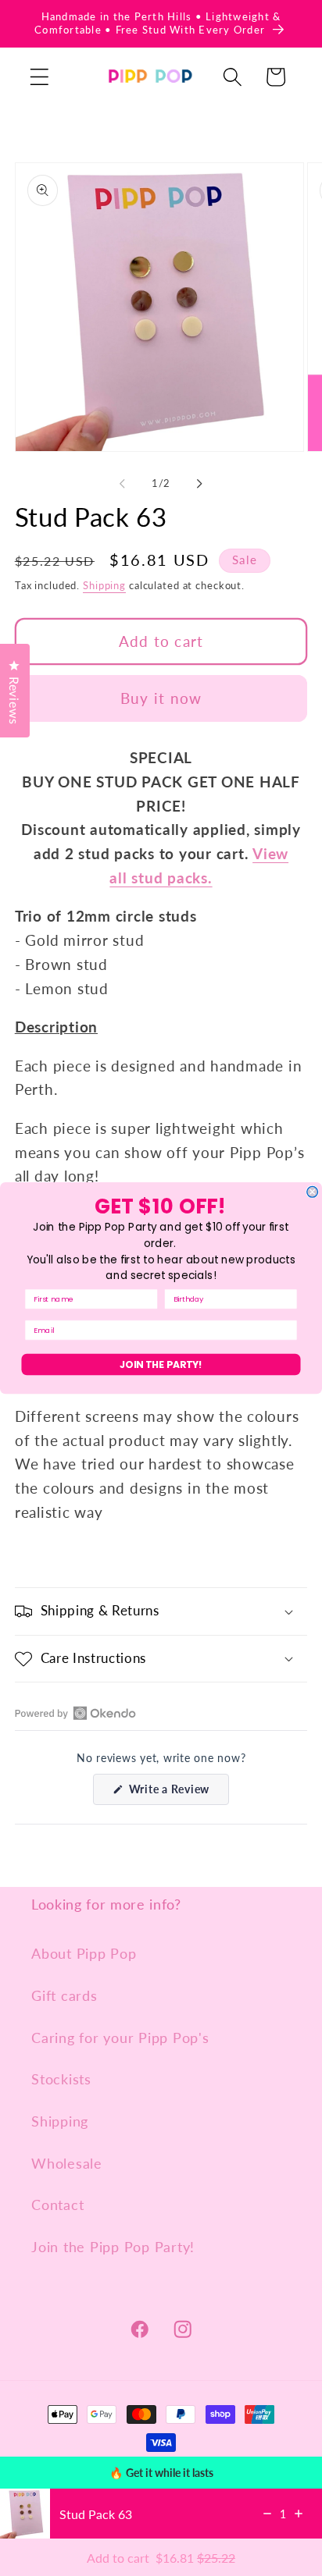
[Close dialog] (313, 1192)
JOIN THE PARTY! (161, 1364)
